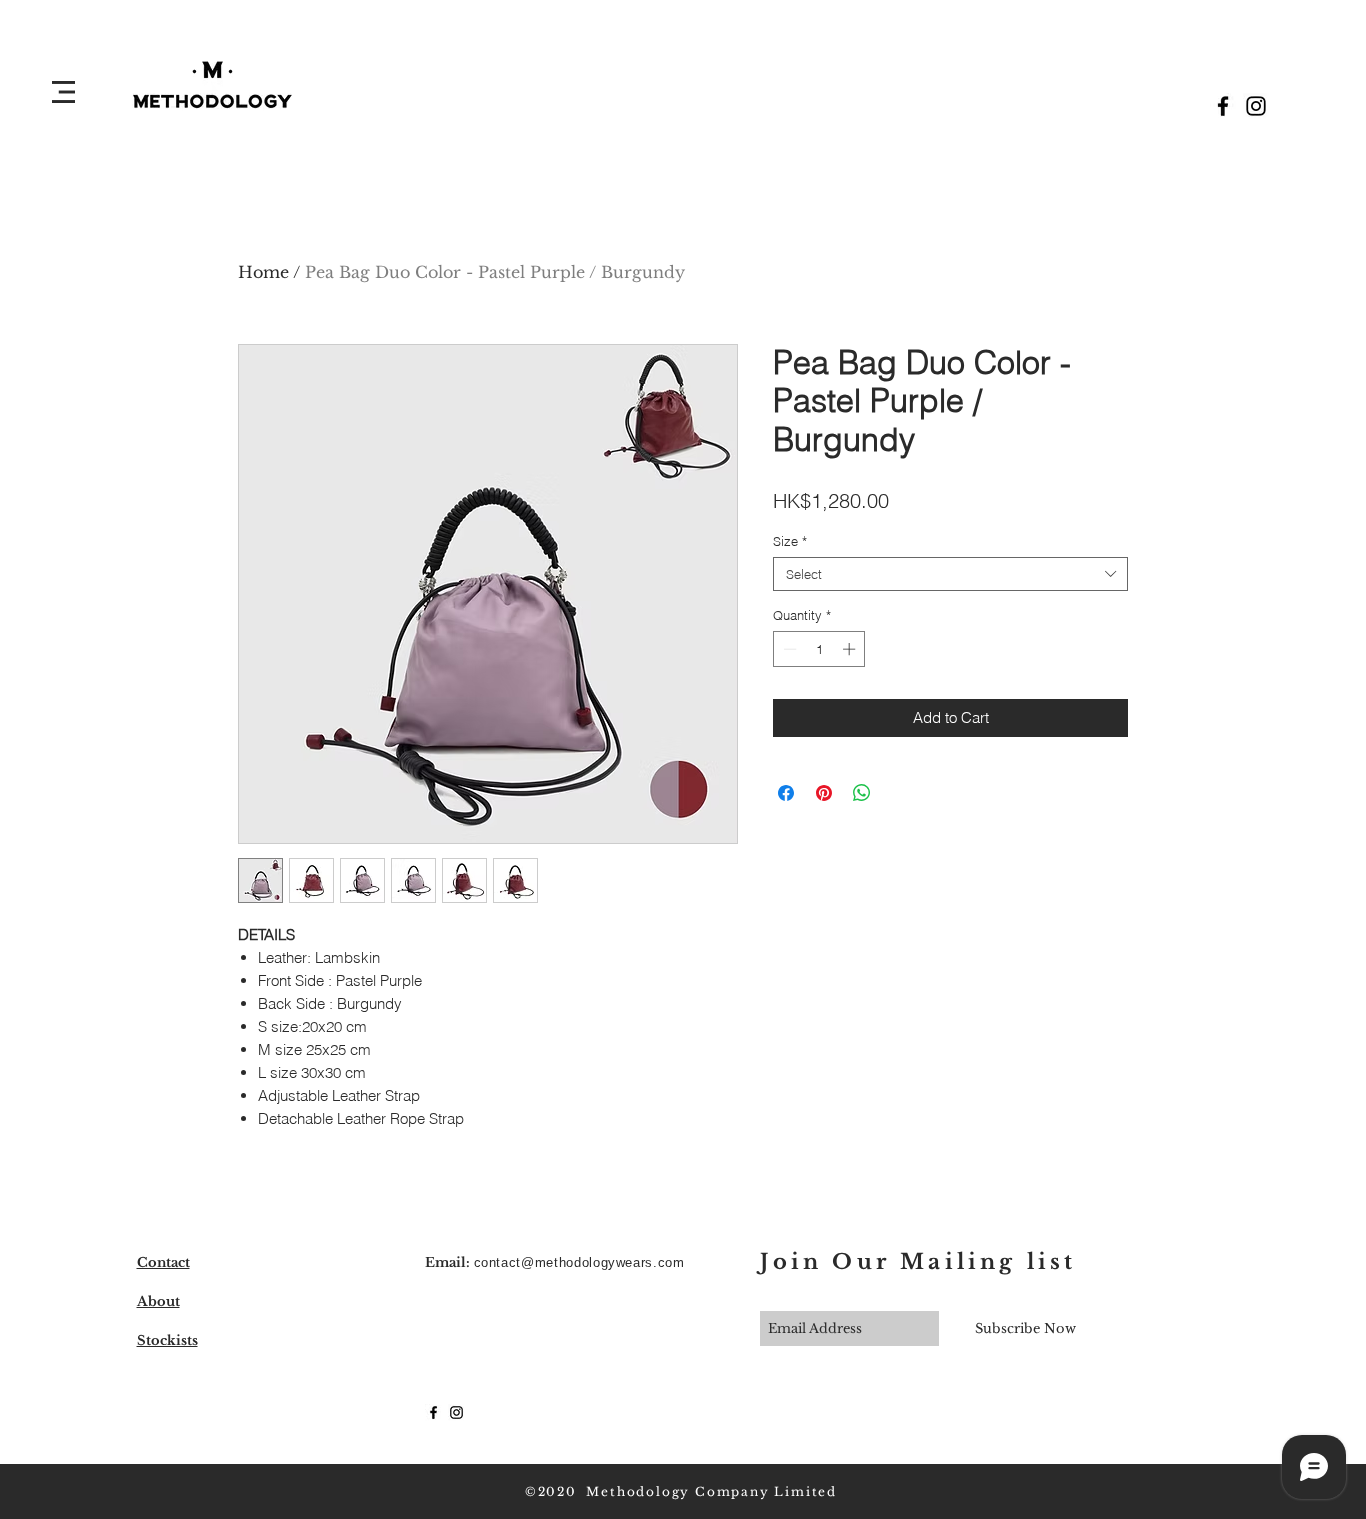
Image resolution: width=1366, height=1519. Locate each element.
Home (263, 272)
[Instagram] (1256, 106)
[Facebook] (1223, 106)
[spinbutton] (819, 649)
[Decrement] (788, 649)
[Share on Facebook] (786, 793)
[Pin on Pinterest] (824, 793)
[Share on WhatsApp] (862, 793)
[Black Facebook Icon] (433, 1412)
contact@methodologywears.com (579, 1262)
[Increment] (851, 649)
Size (790, 541)
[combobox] (950, 574)
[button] (63, 92)
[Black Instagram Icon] (456, 1412)
